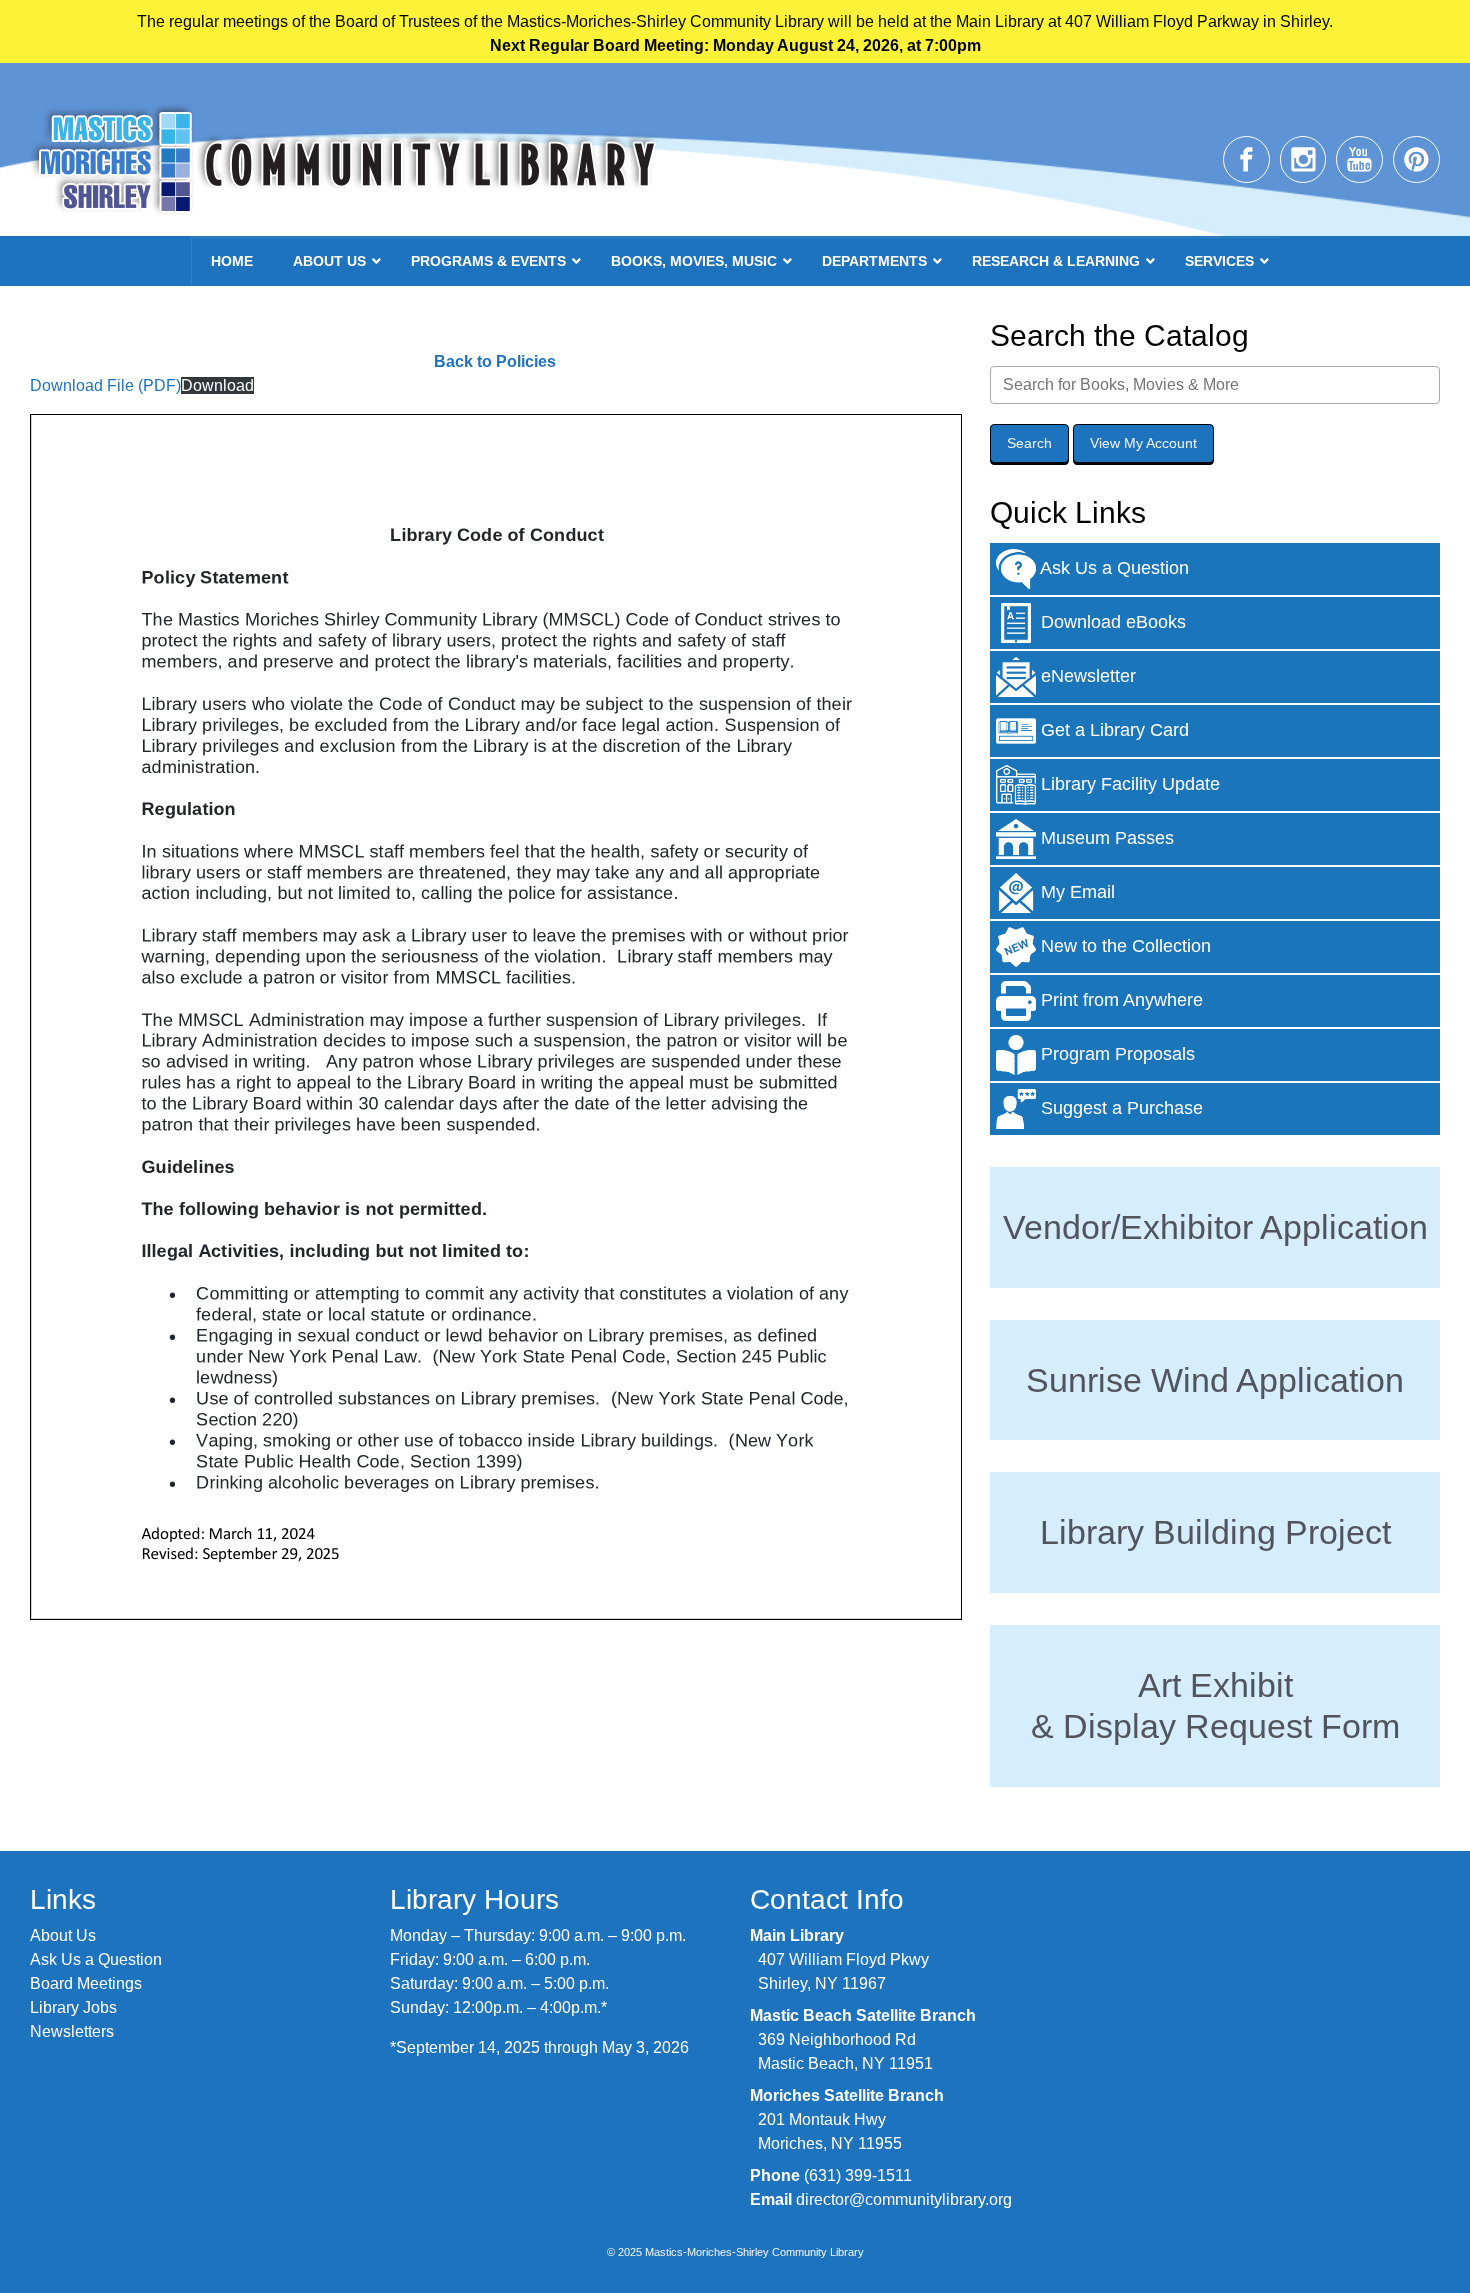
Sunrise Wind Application (1215, 1380)
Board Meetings (86, 1983)
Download (217, 385)
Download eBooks (1111, 621)
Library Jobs (73, 2007)
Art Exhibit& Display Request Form (1215, 1705)
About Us (63, 1935)
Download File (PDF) (105, 385)
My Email (1075, 891)
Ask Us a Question (1112, 567)
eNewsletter (1086, 675)
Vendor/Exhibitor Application (1215, 1227)
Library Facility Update (1128, 783)
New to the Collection (1123, 945)
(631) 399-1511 (858, 2175)
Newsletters (72, 2031)
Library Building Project (1215, 1532)
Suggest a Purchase (1119, 1107)
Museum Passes (1105, 837)
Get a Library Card (1112, 729)
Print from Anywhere (1119, 999)
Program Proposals (1115, 1053)
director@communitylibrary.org (904, 2199)
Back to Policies (495, 361)
